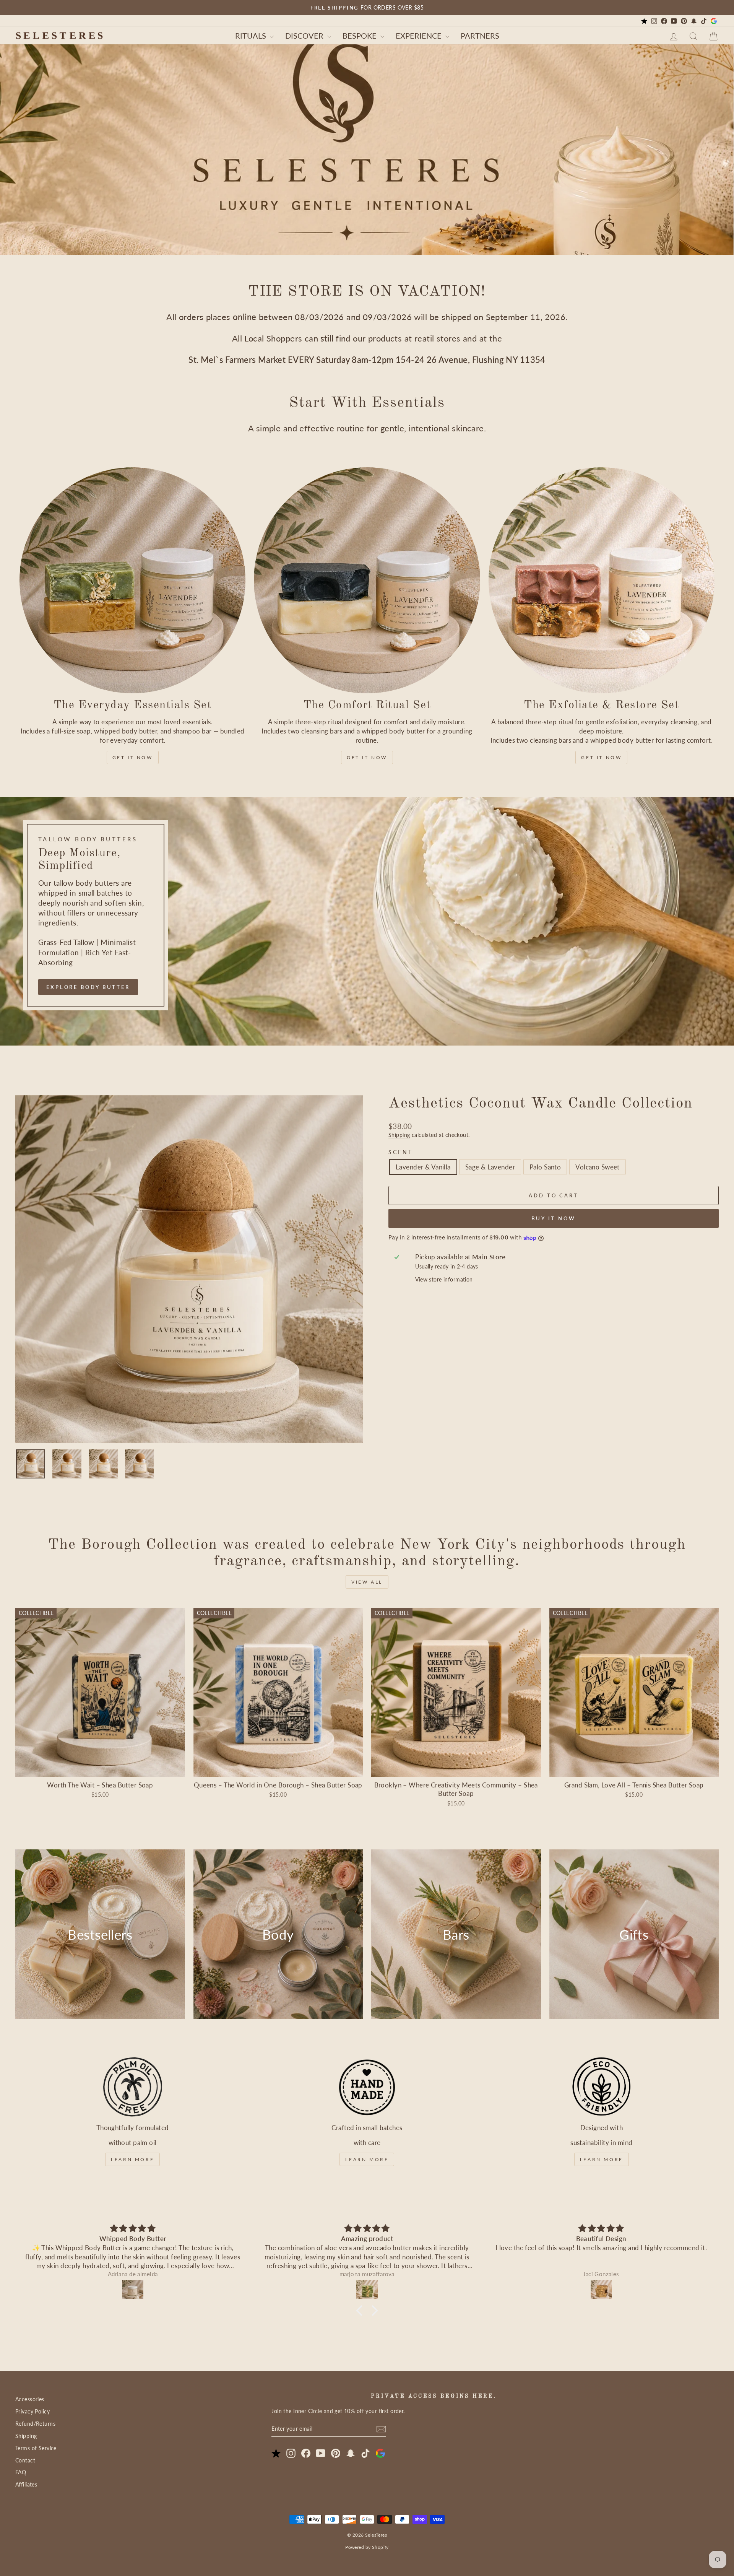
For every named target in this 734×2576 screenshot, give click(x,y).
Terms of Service (36, 2448)
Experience (420, 36)
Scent (401, 1152)
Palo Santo (545, 1167)
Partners (480, 36)
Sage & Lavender (490, 1167)
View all (367, 1582)
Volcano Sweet (598, 1167)
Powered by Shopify (367, 2547)
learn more (132, 2159)
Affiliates (26, 2484)
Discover (305, 36)
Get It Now (133, 757)
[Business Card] (644, 21)
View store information (444, 1280)
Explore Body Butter (88, 987)
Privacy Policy (32, 2411)
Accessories (30, 2399)
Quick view (100, 1768)
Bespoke (361, 36)
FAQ (21, 2472)
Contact (25, 2460)
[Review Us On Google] (714, 21)
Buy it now (554, 1218)
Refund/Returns (35, 2424)
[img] (133, 2228)
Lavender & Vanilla (423, 1167)
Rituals (252, 36)
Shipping (399, 1135)
